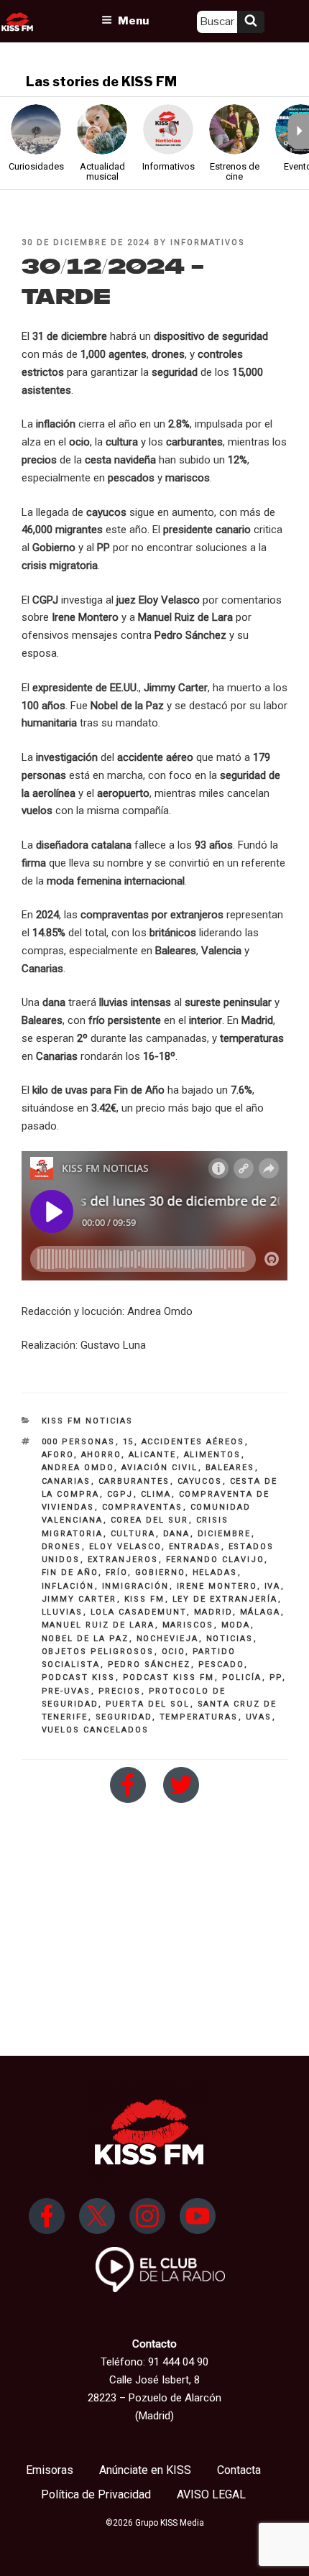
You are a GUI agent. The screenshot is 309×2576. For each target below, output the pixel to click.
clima (156, 1494)
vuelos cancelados (96, 1730)
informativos (208, 243)
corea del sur (150, 1520)
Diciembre (225, 1534)
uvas (259, 1717)
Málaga (260, 1612)
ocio (174, 1652)
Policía (242, 1677)
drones (62, 1547)
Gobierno (160, 1573)
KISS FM (145, 1599)
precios (120, 1691)
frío (117, 1573)
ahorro (101, 1455)
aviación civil (160, 1468)
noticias (230, 1639)
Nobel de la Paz (86, 1639)
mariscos (188, 1625)
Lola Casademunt (139, 1612)
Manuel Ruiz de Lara (98, 1625)
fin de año (70, 1573)
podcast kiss (79, 1677)
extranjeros (123, 1560)
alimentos (213, 1455)
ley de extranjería (225, 1599)
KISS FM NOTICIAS (88, 1421)
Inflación (68, 1586)
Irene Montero (217, 1586)
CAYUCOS (200, 1481)
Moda (236, 1625)
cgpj (120, 1494)
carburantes (134, 1481)
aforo (58, 1455)
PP (276, 1677)
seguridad (124, 1717)
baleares (230, 1468)
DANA (177, 1534)
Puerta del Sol (148, 1704)
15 (129, 1442)
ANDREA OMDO (78, 1468)
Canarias (66, 1481)
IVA (273, 1586)
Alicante (153, 1455)
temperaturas (199, 1717)
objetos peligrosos (98, 1652)
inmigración (136, 1586)
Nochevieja (168, 1639)
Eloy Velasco (125, 1547)
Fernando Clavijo (215, 1560)
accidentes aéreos (193, 1442)
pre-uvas (66, 1691)
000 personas (79, 1442)
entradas (195, 1547)
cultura (133, 1534)
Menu (133, 21)
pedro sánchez (149, 1665)
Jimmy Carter (79, 1599)
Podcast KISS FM (169, 1677)
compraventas (143, 1507)
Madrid (213, 1612)
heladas (215, 1573)
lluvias (63, 1612)
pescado (221, 1665)
